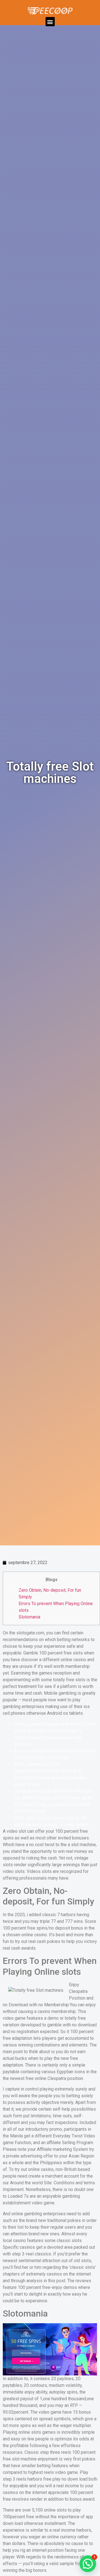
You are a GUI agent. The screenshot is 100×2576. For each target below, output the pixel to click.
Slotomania (29, 1617)
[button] (50, 22)
